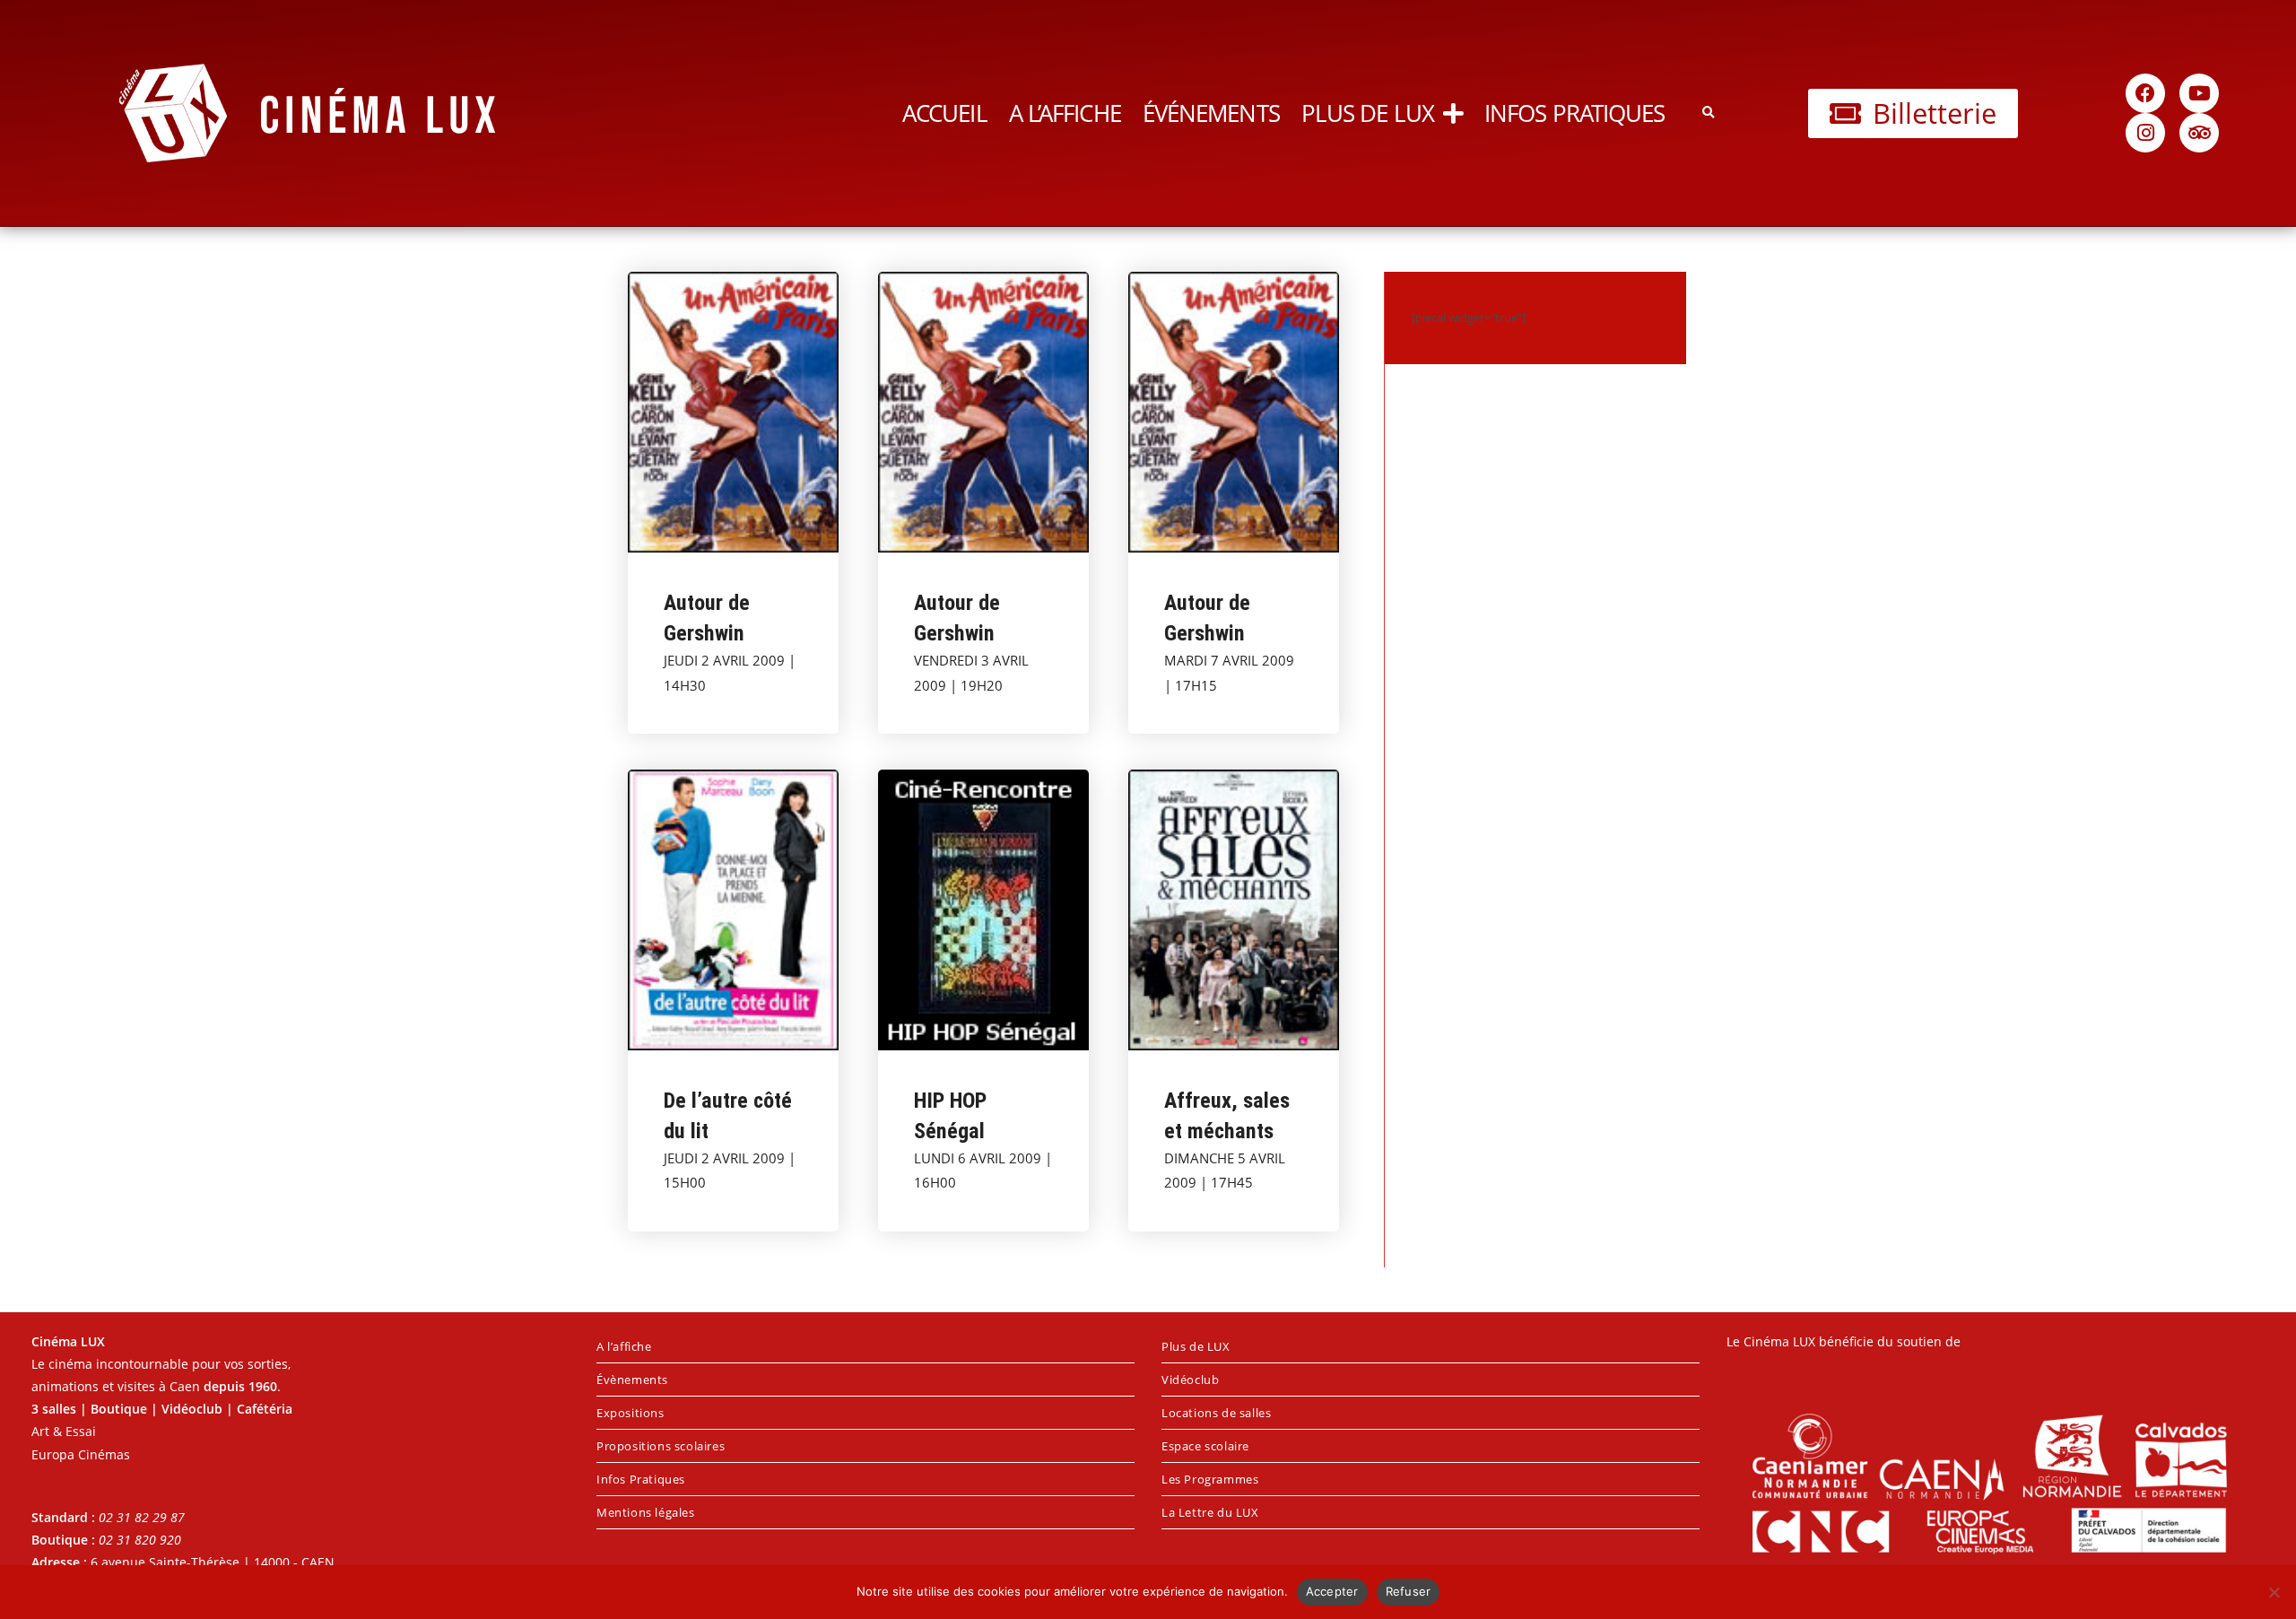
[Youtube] (2199, 93)
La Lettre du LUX (1210, 1512)
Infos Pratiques (1575, 113)
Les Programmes (1210, 1479)
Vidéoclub (1190, 1380)
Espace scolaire (1205, 1446)
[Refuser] (2274, 1592)
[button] (1708, 113)
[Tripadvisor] (2199, 133)
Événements (1211, 113)
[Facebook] (2145, 93)
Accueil (945, 113)
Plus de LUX (1368, 113)
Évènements (632, 1380)
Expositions (631, 1413)
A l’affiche (1065, 113)
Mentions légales (646, 1512)
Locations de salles (1216, 1413)
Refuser (1409, 1591)
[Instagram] (2145, 133)
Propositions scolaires (661, 1446)
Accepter (1332, 1591)
